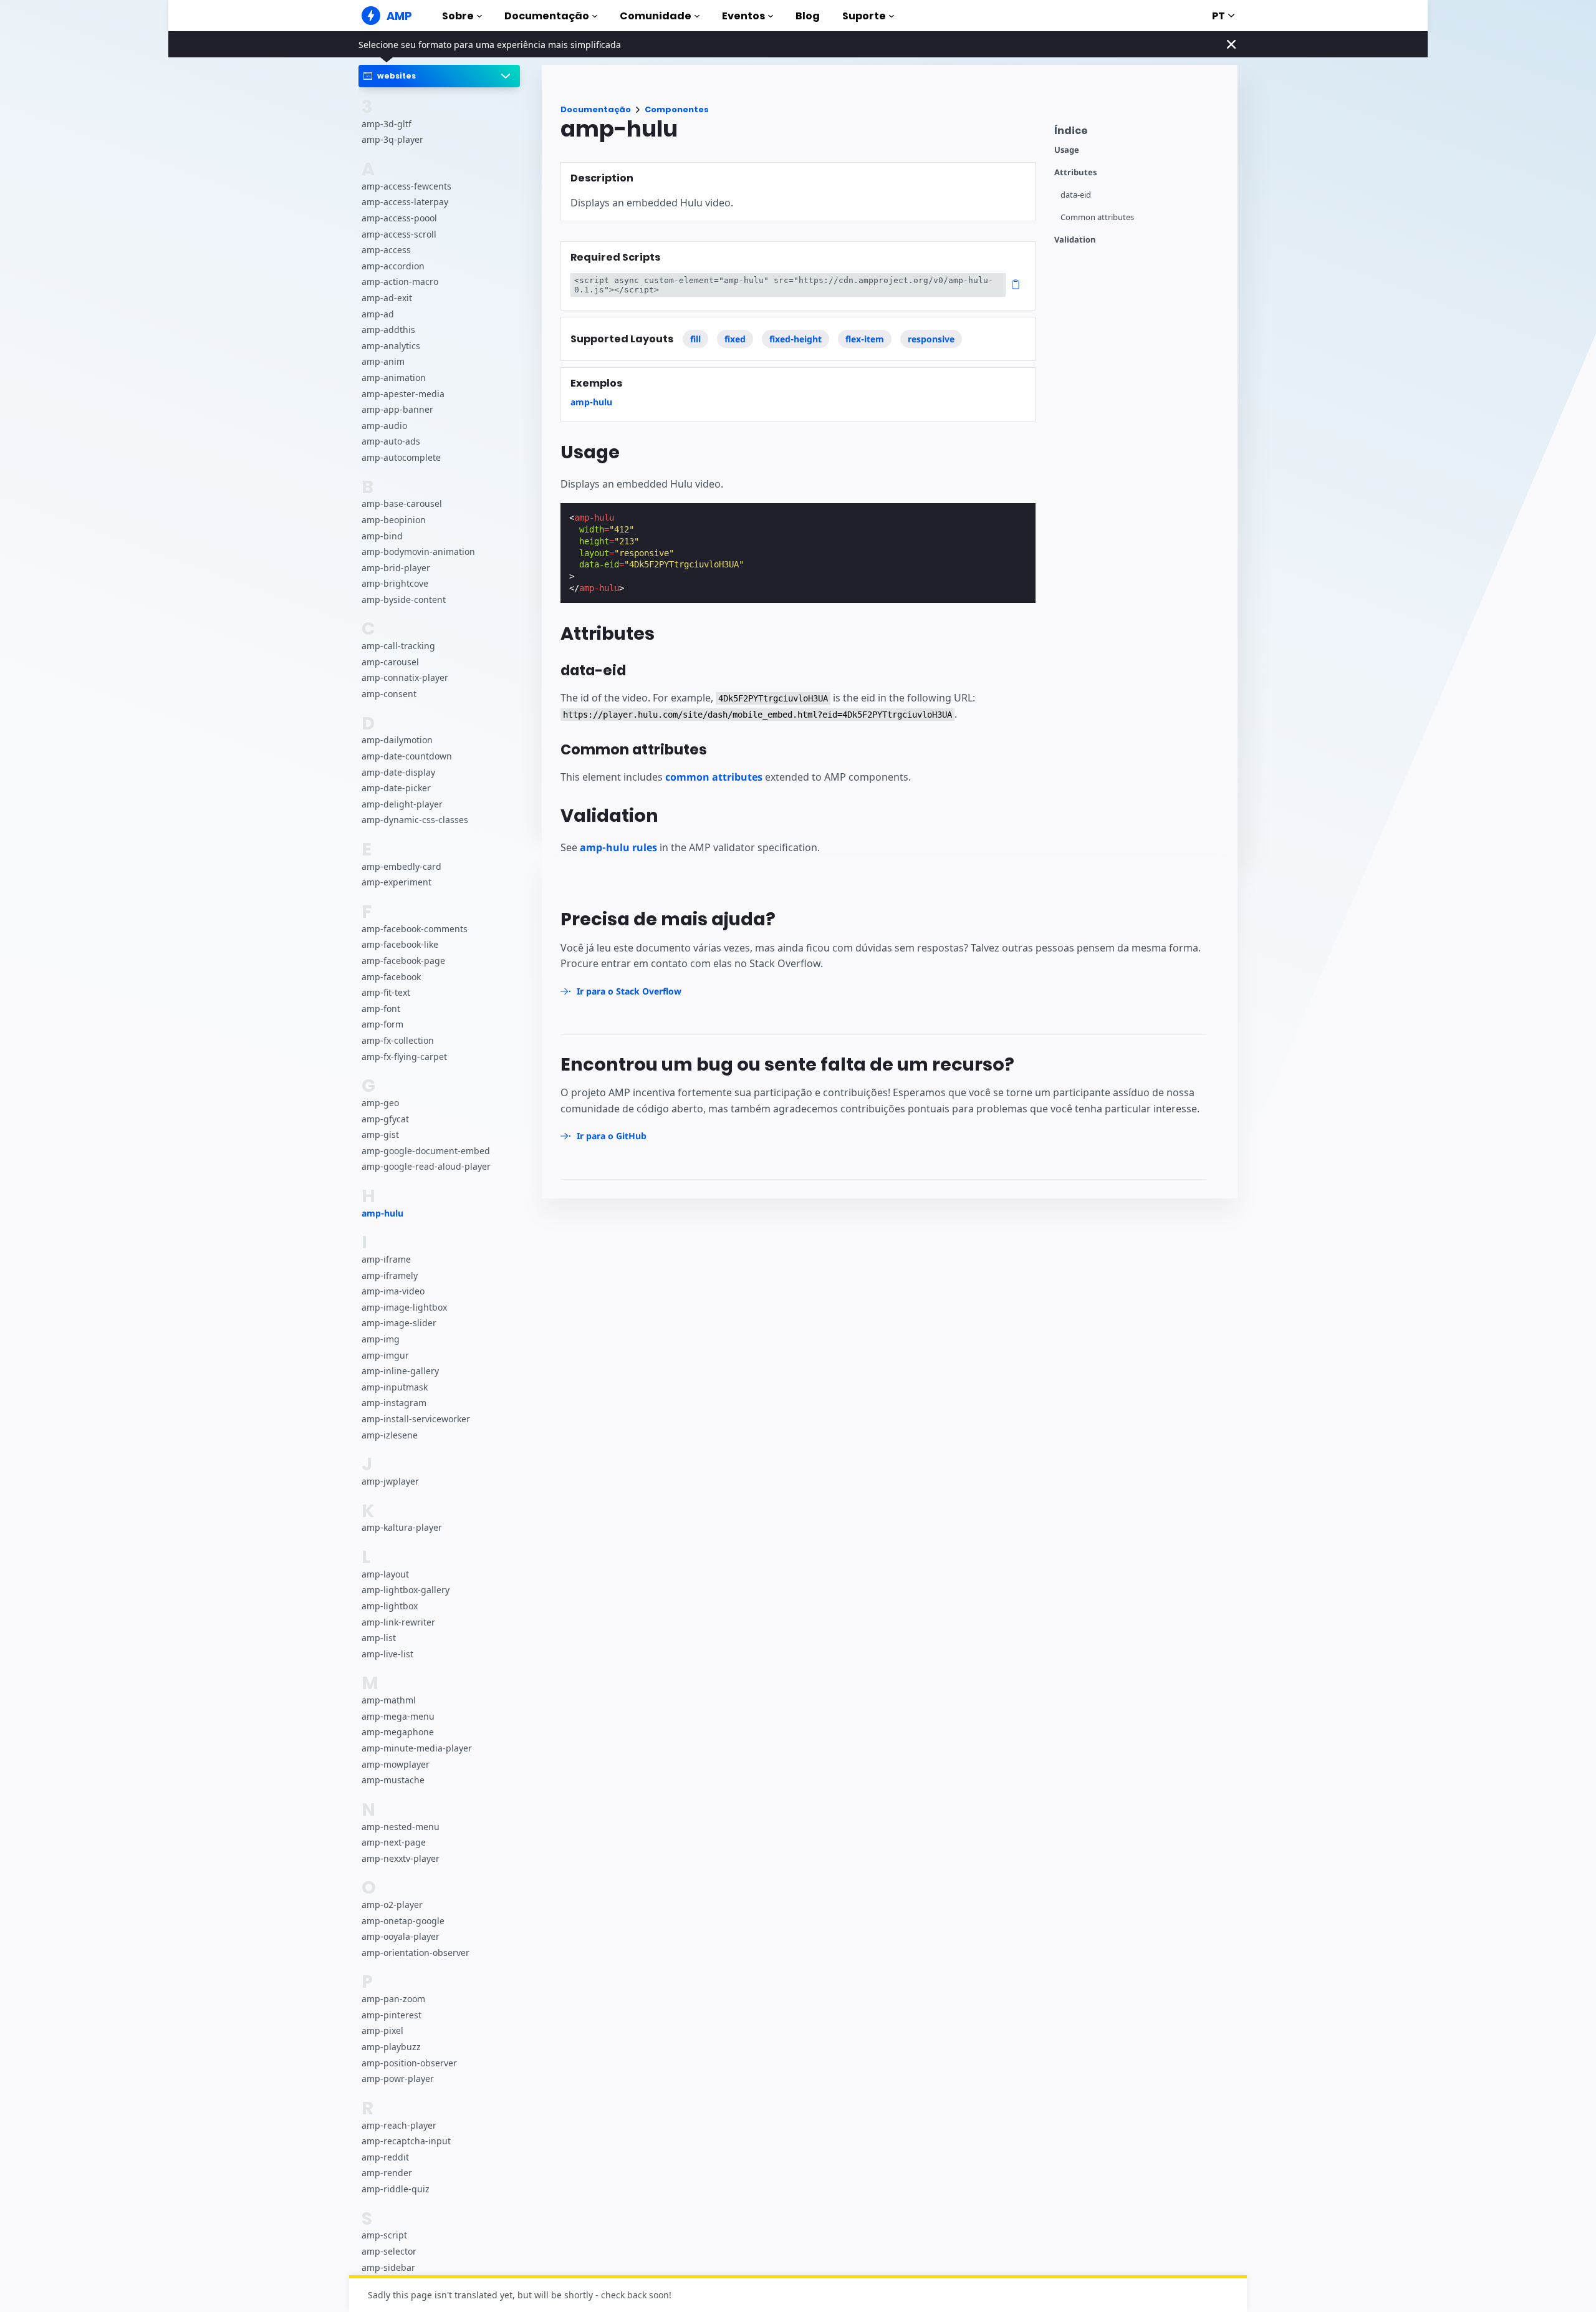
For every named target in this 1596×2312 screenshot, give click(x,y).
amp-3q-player (392, 139)
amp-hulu (382, 1212)
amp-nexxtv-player (401, 1858)
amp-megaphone (398, 1732)
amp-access (386, 250)
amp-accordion (393, 265)
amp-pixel (382, 2030)
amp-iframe (386, 1259)
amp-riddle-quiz (396, 2189)
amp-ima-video (393, 1291)
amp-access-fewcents (406, 185)
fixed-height (796, 339)
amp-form (382, 1024)
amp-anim (383, 361)
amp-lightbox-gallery (406, 1590)
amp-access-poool (399, 218)
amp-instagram (394, 1403)
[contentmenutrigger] (1140, 134)
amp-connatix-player (405, 677)
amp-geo (380, 1102)
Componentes (677, 109)
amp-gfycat (385, 1118)
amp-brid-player (396, 567)
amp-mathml (389, 1700)
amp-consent (389, 694)
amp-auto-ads (391, 441)
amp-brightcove (395, 583)
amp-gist (380, 1134)
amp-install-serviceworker (416, 1419)
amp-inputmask (395, 1386)
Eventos (743, 16)
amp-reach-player (399, 2125)
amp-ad (378, 313)
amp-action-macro (400, 282)
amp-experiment (397, 882)
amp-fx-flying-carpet (404, 1056)
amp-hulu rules (618, 847)
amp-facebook (391, 976)
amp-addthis (388, 330)
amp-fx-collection (398, 1040)
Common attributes (1097, 217)
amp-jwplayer (390, 1481)
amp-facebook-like (400, 944)
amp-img (381, 1339)
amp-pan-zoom (393, 1999)
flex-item (865, 339)
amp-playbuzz (391, 2047)
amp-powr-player (398, 2078)
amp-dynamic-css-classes (415, 820)
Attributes (1075, 172)
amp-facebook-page (403, 961)
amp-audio (384, 425)
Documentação (547, 16)
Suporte (864, 16)
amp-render (387, 2173)
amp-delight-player (402, 803)
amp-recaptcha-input (406, 2141)
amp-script (384, 2235)
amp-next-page (394, 1842)
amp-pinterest (392, 2014)
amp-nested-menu (401, 1826)
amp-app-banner (397, 409)
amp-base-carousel (402, 503)
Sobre (458, 16)
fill (695, 339)
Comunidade (656, 16)
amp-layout (385, 1573)
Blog (808, 16)
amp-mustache (393, 1780)
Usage (1067, 150)
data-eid (1076, 195)
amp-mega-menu (398, 1716)
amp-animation (394, 378)
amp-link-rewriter (398, 1621)
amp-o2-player (392, 1905)
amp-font (381, 1008)
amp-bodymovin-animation (418, 552)
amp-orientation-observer (416, 1952)
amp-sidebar (388, 2267)
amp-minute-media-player (417, 1747)
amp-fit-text (386, 992)
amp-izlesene (390, 1434)
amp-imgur (385, 1355)
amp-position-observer (409, 2062)
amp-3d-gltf (387, 123)
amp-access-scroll (399, 234)
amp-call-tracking (398, 646)
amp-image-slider (399, 1323)
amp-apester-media (403, 393)
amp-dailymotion (397, 740)
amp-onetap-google (403, 1920)
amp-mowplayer (396, 1764)
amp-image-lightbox (404, 1307)
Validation (1075, 240)
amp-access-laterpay (405, 202)
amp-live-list (387, 1653)
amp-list (379, 1638)
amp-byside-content (404, 599)
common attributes (714, 777)
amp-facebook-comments (415, 928)
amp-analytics (391, 345)
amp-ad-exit (387, 298)
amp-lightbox (390, 1606)
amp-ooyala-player (401, 1936)
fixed (735, 339)
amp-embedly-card (401, 866)
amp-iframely (390, 1275)
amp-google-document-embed (426, 1150)
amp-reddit (385, 2156)
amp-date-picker (396, 788)
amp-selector (389, 2251)
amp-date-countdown (407, 756)
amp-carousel (390, 661)
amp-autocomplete (401, 457)
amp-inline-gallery (400, 1371)
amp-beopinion (394, 519)
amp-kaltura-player (402, 1527)
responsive (931, 339)
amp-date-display (398, 772)
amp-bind (382, 535)
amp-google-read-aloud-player (426, 1166)
